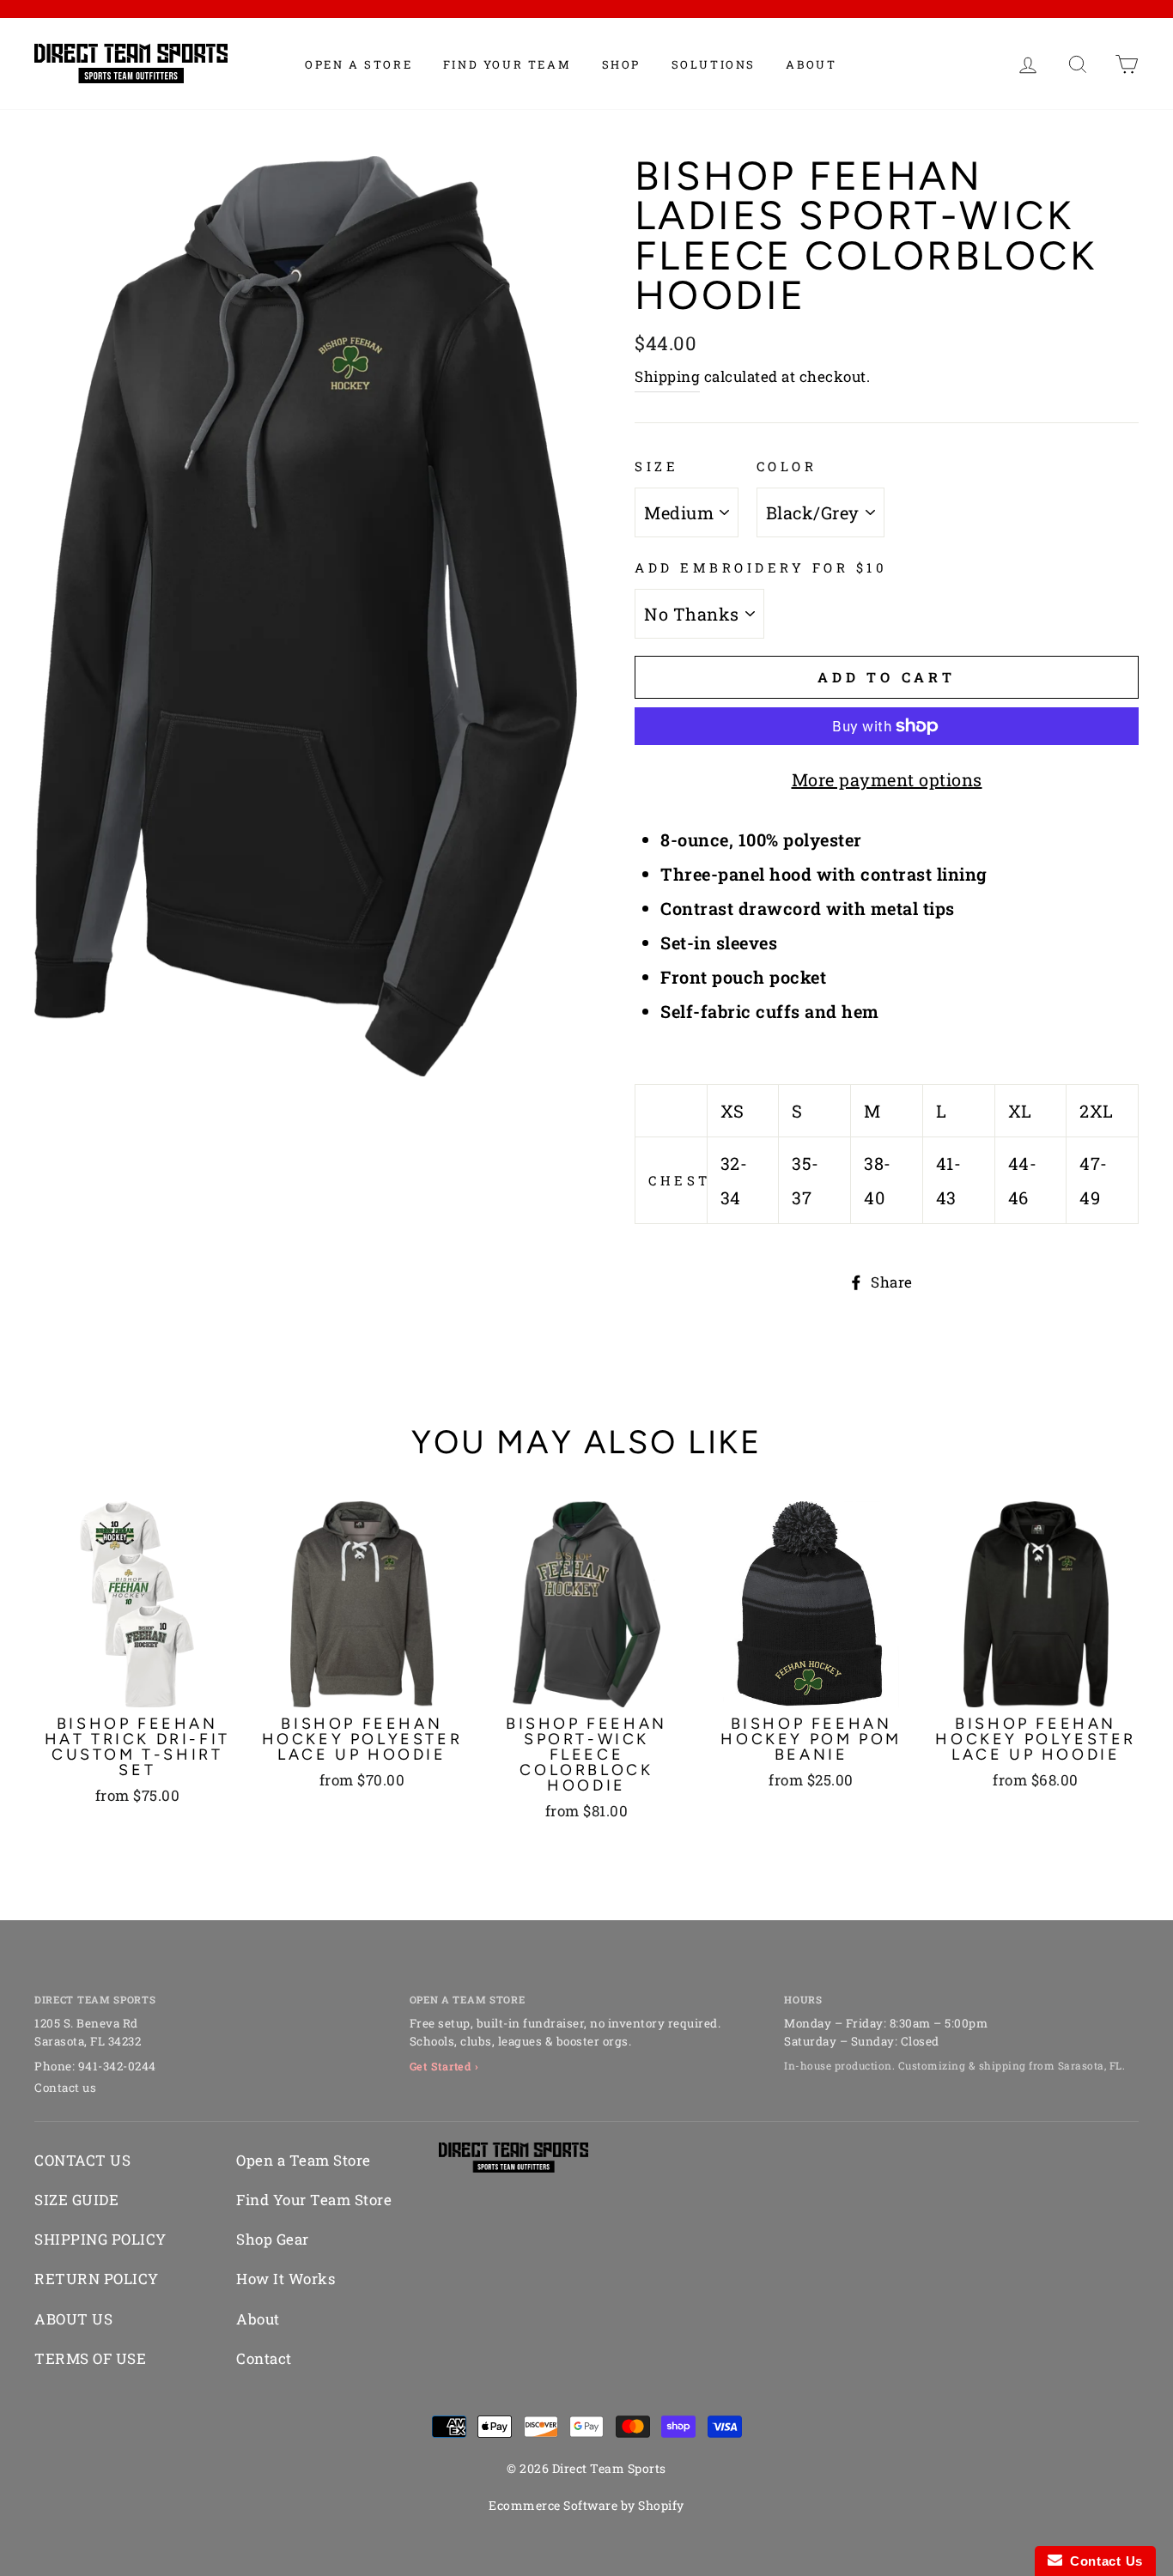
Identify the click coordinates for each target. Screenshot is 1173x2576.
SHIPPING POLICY (100, 2239)
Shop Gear (273, 2239)
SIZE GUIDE (76, 2200)
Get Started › (444, 2066)
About (811, 64)
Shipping (667, 376)
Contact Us (1103, 2561)
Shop (621, 64)
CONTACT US (82, 2160)
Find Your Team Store (314, 2200)
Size (656, 466)
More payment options (887, 779)
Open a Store (359, 64)
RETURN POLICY (97, 2279)
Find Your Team (507, 64)
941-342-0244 (117, 2066)
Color (787, 466)
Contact (264, 2358)
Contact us (65, 2088)
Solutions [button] (714, 64)
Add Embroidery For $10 (761, 567)
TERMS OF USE (90, 2358)
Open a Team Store (304, 2160)
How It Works (286, 2279)
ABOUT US (73, 2319)
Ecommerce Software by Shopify (586, 2505)
